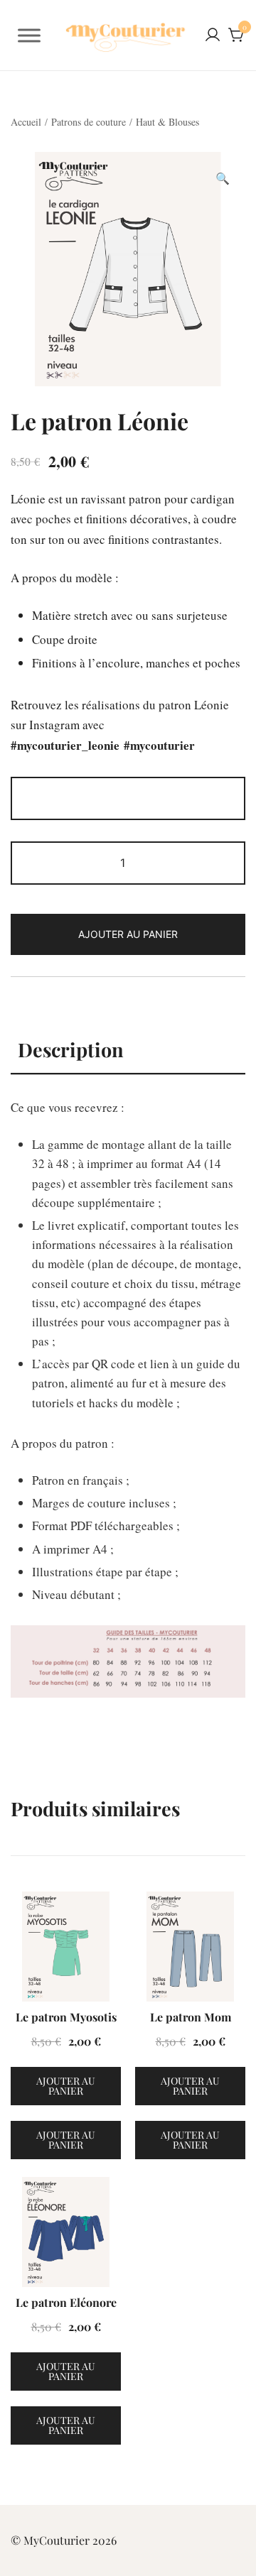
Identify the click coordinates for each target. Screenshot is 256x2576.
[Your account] (213, 36)
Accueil (26, 122)
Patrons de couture (89, 122)
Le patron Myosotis (66, 2017)
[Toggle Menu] (29, 36)
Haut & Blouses (167, 122)
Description (71, 1049)
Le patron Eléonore (66, 2302)
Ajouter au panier (128, 934)
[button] (223, 179)
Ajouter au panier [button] (66, 2086)
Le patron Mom (191, 2017)
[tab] (128, 1050)
